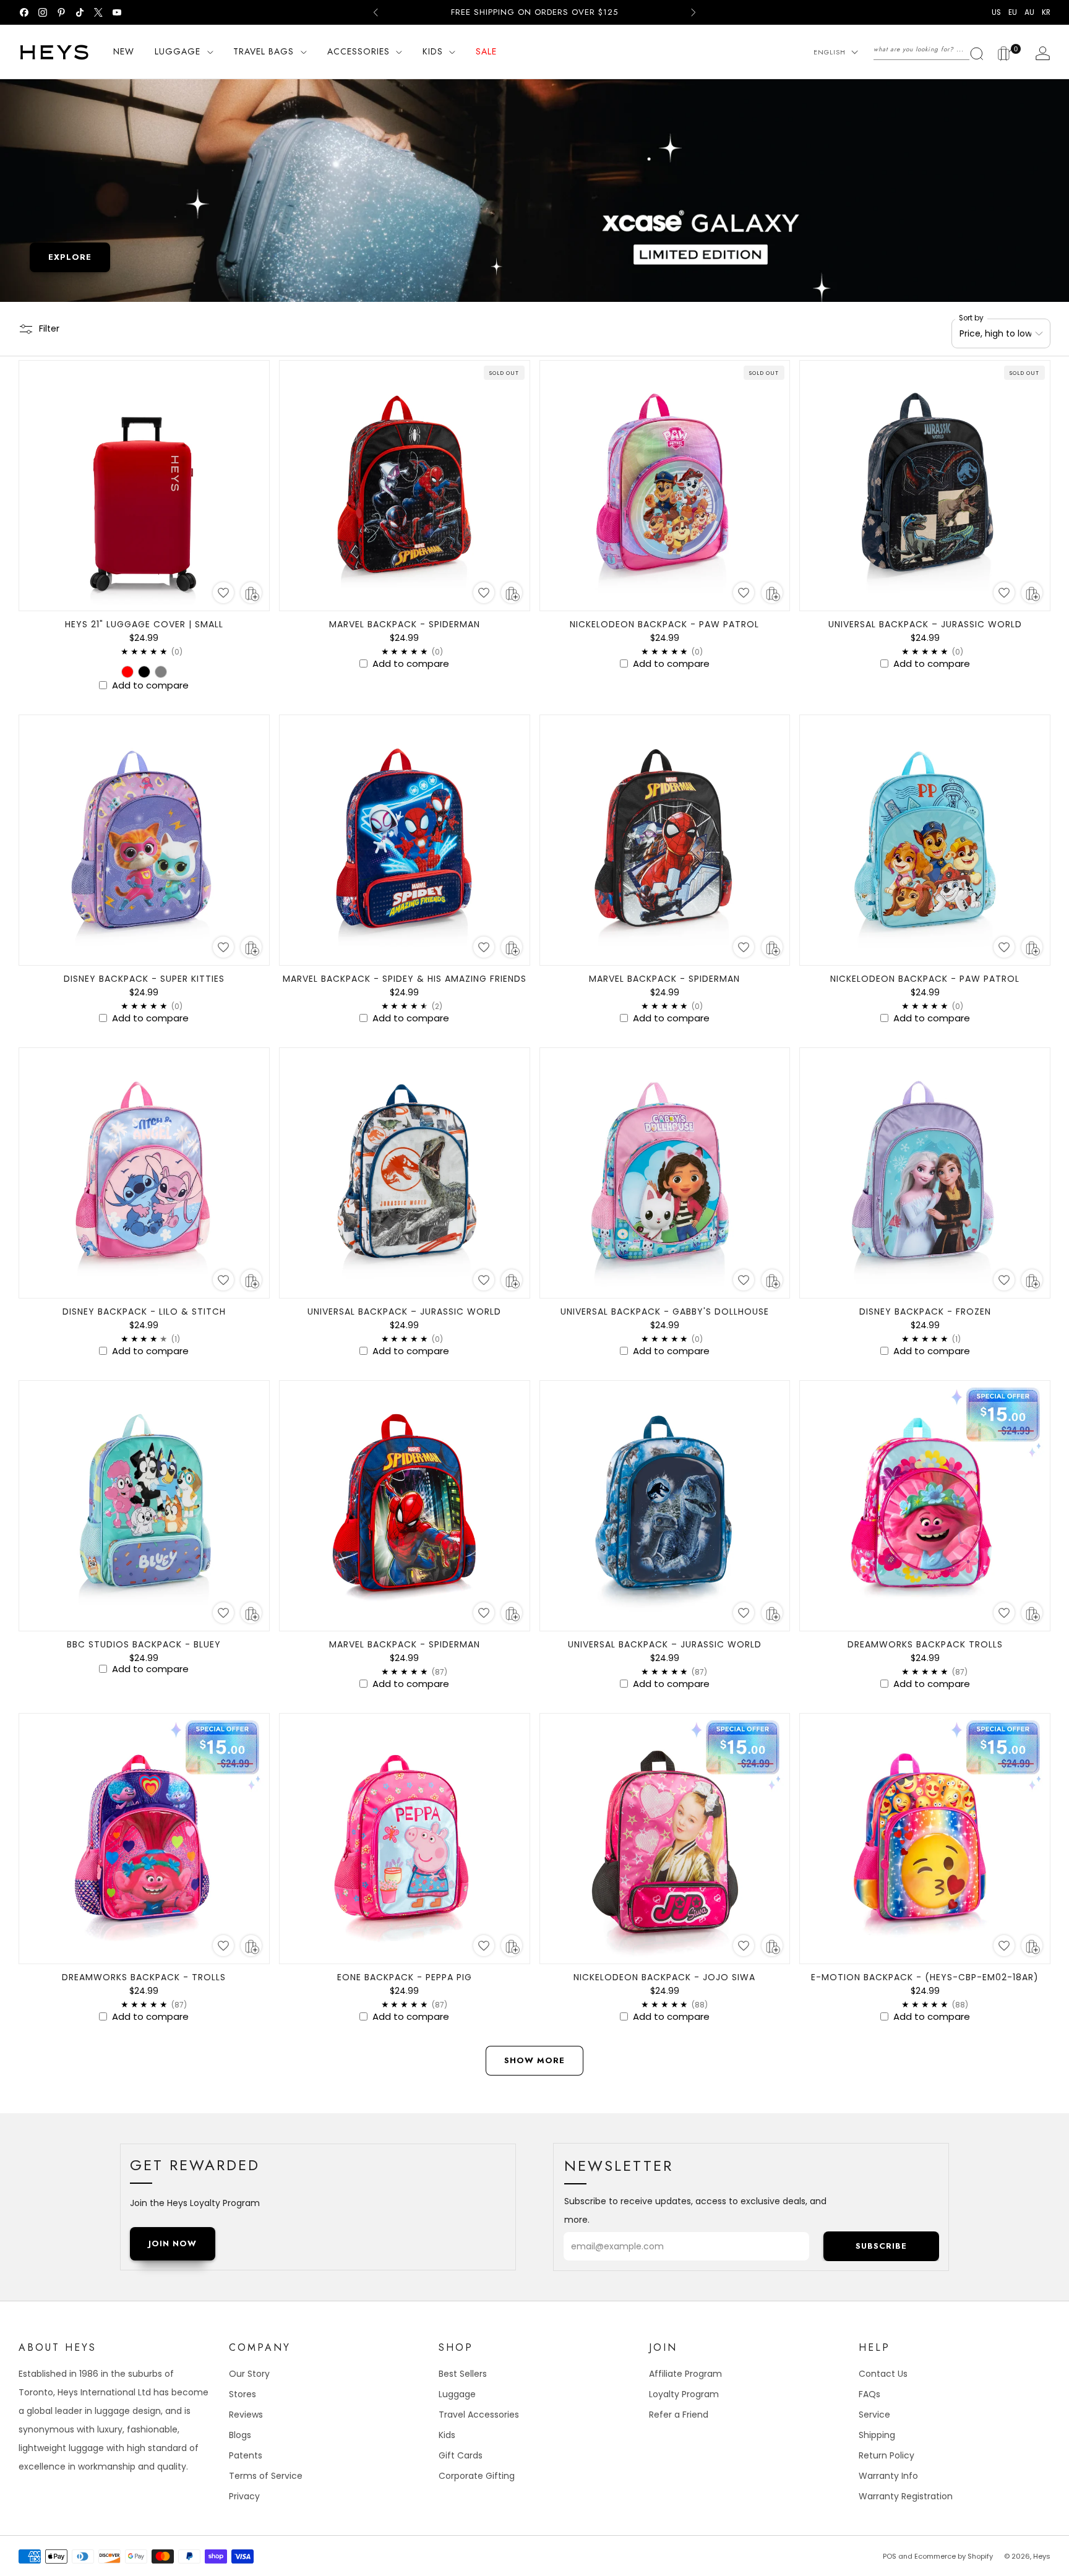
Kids (447, 2435)
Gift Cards (461, 2455)
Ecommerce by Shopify (954, 2556)
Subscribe (881, 2246)
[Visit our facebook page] (24, 12)
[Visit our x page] (98, 12)
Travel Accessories (479, 2415)
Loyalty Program (684, 2394)
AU (1029, 12)
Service (874, 2415)
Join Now (173, 2243)
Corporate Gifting (477, 2476)
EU (1013, 12)
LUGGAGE (178, 51)
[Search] (929, 49)
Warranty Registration (906, 2496)
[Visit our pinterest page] (61, 12)
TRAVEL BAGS (264, 51)
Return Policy (887, 2455)
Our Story (249, 2374)
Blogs (240, 2435)
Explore (70, 257)
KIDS (433, 51)
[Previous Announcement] (376, 12)
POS (890, 2556)
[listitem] (534, 12)
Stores (243, 2394)
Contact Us (883, 2374)
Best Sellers (463, 2374)
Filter (49, 328)
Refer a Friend (679, 2415)
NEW (124, 51)
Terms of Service (266, 2476)
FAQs (869, 2394)
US (996, 12)
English (830, 52)
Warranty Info (888, 2476)
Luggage (457, 2394)
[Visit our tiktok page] (80, 12)
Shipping (877, 2435)
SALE (486, 51)
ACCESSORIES (358, 51)
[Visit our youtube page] (117, 12)
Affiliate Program (685, 2374)
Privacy (244, 2496)
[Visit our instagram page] (43, 12)
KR (1046, 12)
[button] (223, 593)
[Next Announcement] (693, 12)
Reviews (246, 2415)
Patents (246, 2455)
